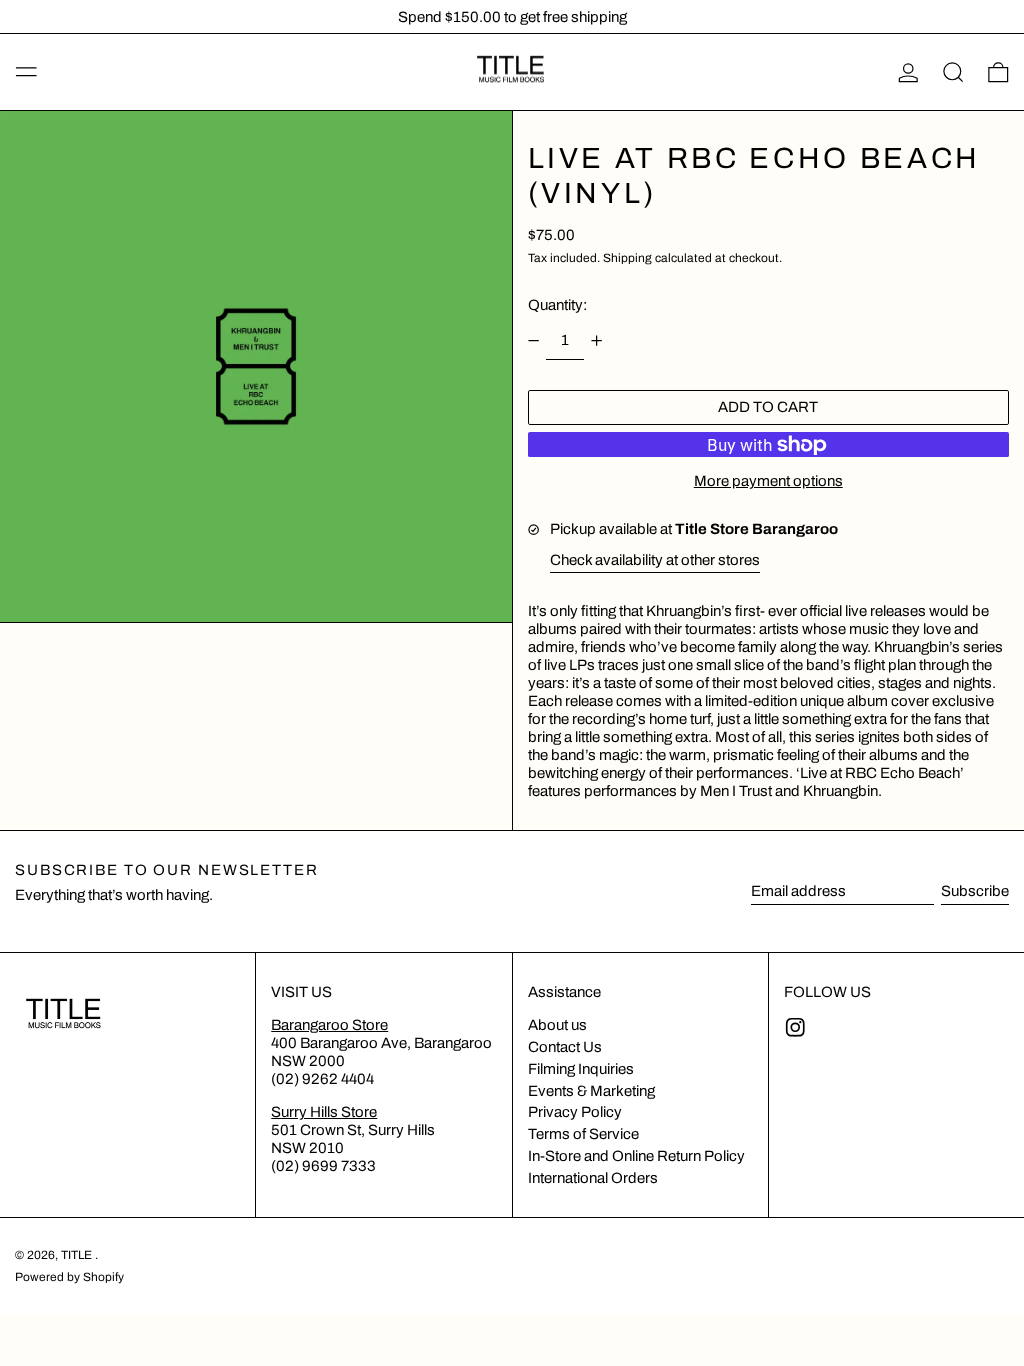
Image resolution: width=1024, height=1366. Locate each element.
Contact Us (565, 1047)
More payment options (768, 481)
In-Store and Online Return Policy (636, 1156)
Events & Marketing (591, 1091)
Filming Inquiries (581, 1069)
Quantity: (557, 305)
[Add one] (597, 340)
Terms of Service (583, 1134)
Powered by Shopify (69, 1277)
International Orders (593, 1178)
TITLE (78, 1255)
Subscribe (975, 891)
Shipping (627, 258)
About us (557, 1025)
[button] (953, 72)
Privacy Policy (575, 1112)
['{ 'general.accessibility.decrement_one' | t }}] (533, 340)
